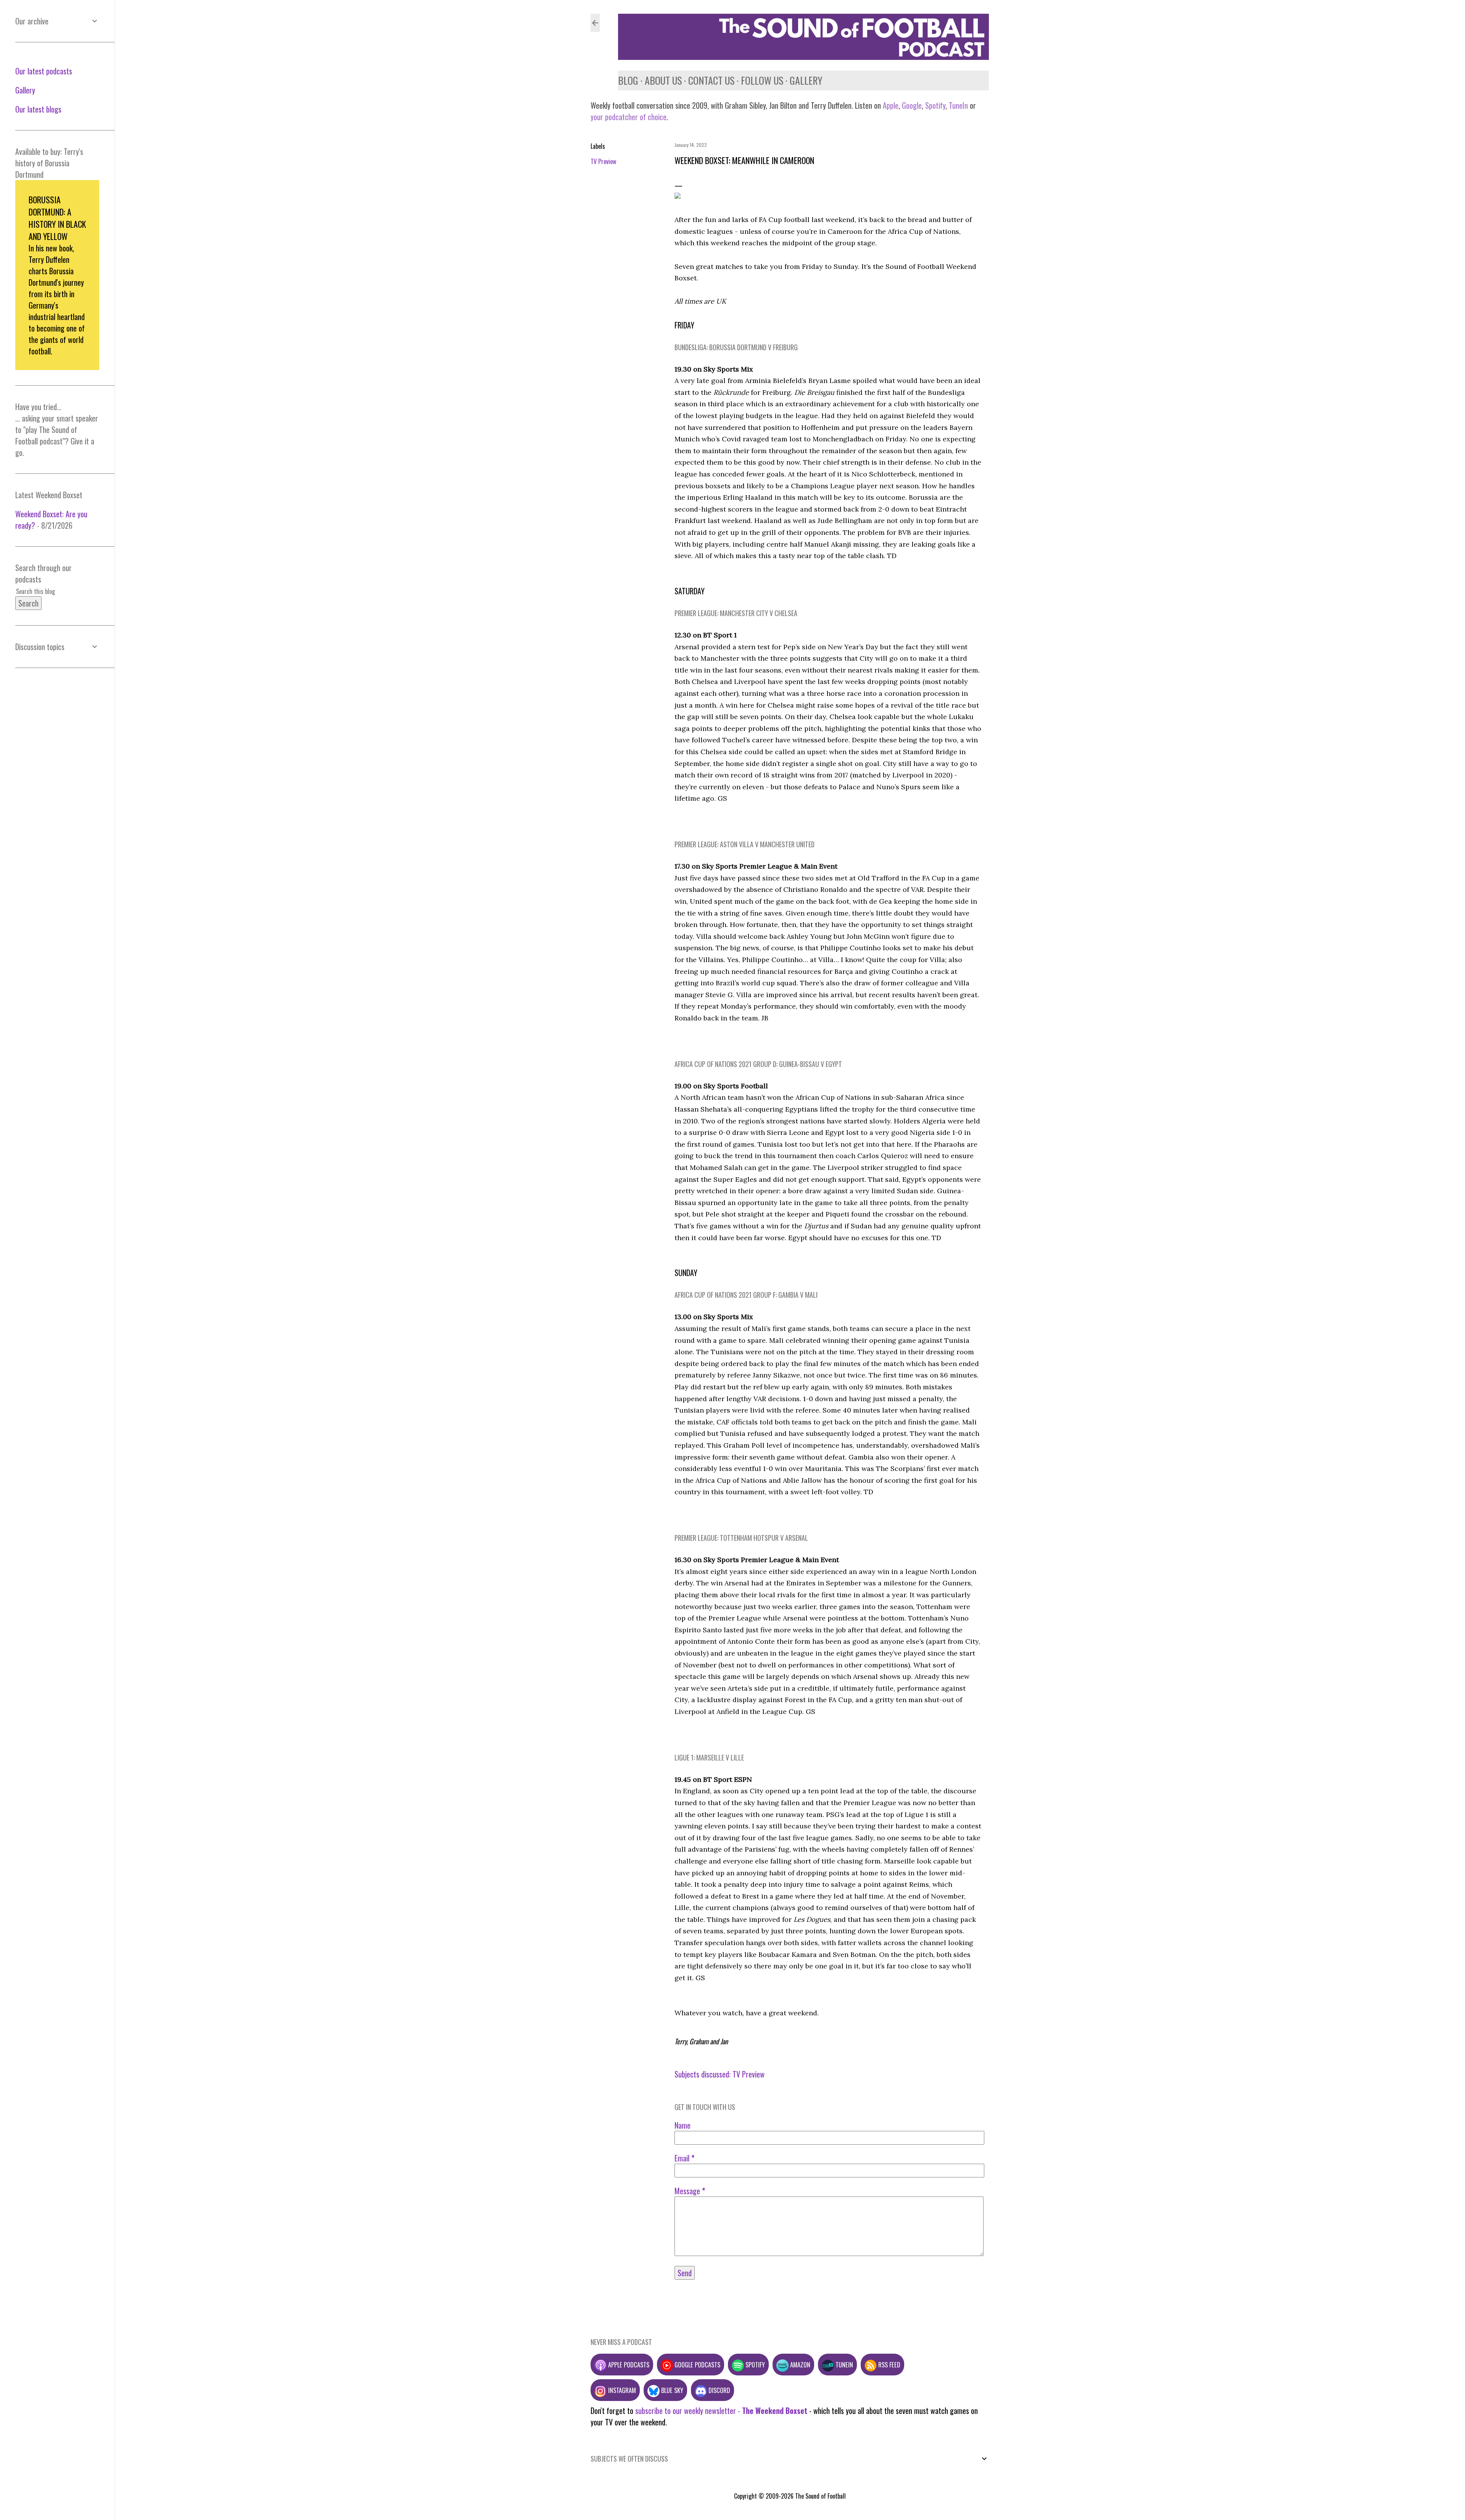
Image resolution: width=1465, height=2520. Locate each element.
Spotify (935, 105)
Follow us (762, 80)
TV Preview (603, 161)
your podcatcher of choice (629, 117)
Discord (719, 2390)
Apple (891, 105)
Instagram (621, 2390)
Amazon (799, 2365)
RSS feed (889, 2365)
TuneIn (958, 105)
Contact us (711, 80)
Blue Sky (671, 2390)
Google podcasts (697, 2365)
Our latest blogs (38, 109)
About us (663, 80)
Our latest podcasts (44, 71)
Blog (628, 80)
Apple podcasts (628, 2365)
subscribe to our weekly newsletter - (721, 2411)
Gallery (806, 80)
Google (911, 105)
